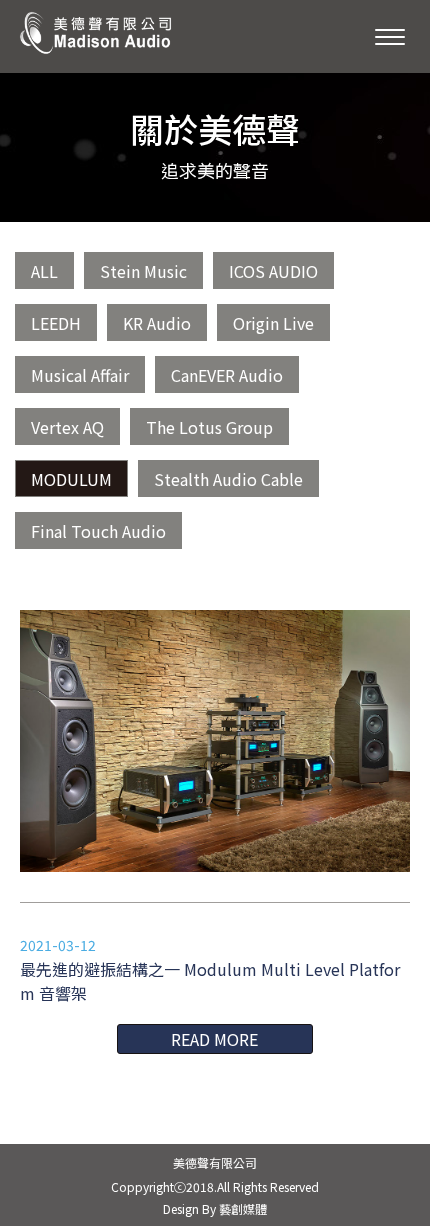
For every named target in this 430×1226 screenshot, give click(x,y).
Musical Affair (80, 375)
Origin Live (273, 323)
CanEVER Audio (227, 375)
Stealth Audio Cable (228, 479)
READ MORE (214, 1039)
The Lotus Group (209, 427)
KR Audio (157, 323)
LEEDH (56, 323)
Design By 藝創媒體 (215, 1208)
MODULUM (71, 479)
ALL (44, 271)
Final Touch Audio (98, 531)
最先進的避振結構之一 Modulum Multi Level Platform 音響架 (210, 981)
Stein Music (143, 271)
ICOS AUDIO (273, 271)
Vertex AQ (67, 427)
